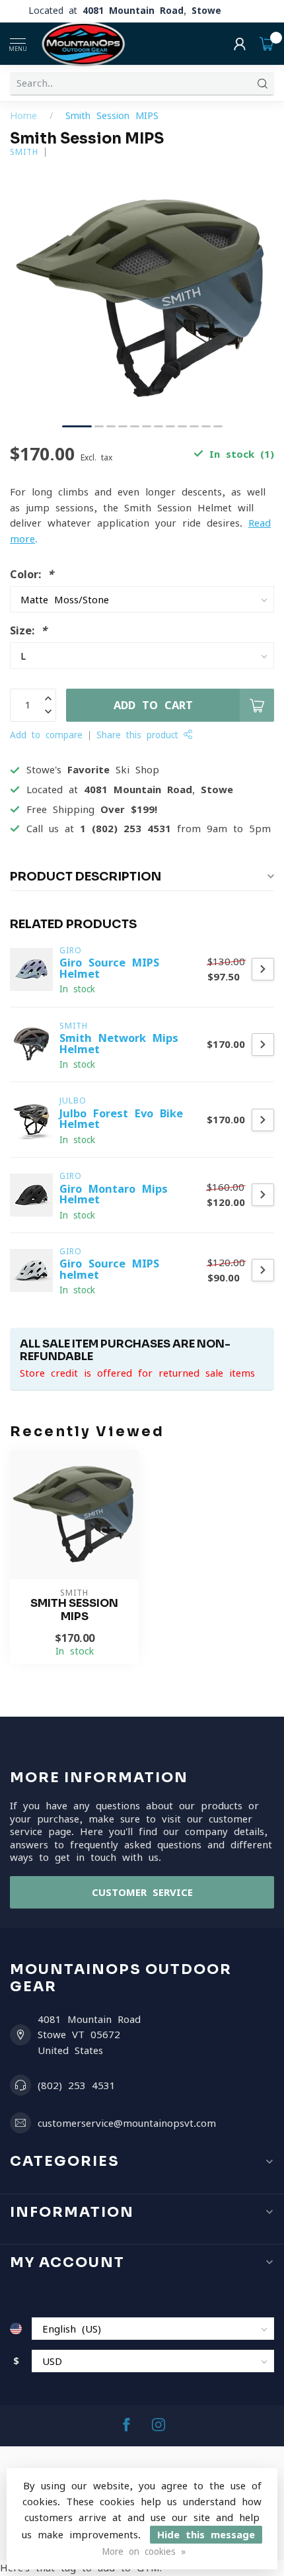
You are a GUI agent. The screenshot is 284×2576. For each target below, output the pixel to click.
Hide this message (206, 2535)
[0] (267, 44)
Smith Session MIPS (112, 116)
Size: (28, 630)
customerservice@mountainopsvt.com (127, 2123)
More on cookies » (144, 2552)
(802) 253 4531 (77, 2085)
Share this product (140, 735)
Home (23, 116)
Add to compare (46, 735)
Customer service (142, 1892)
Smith (24, 152)
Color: (32, 574)
